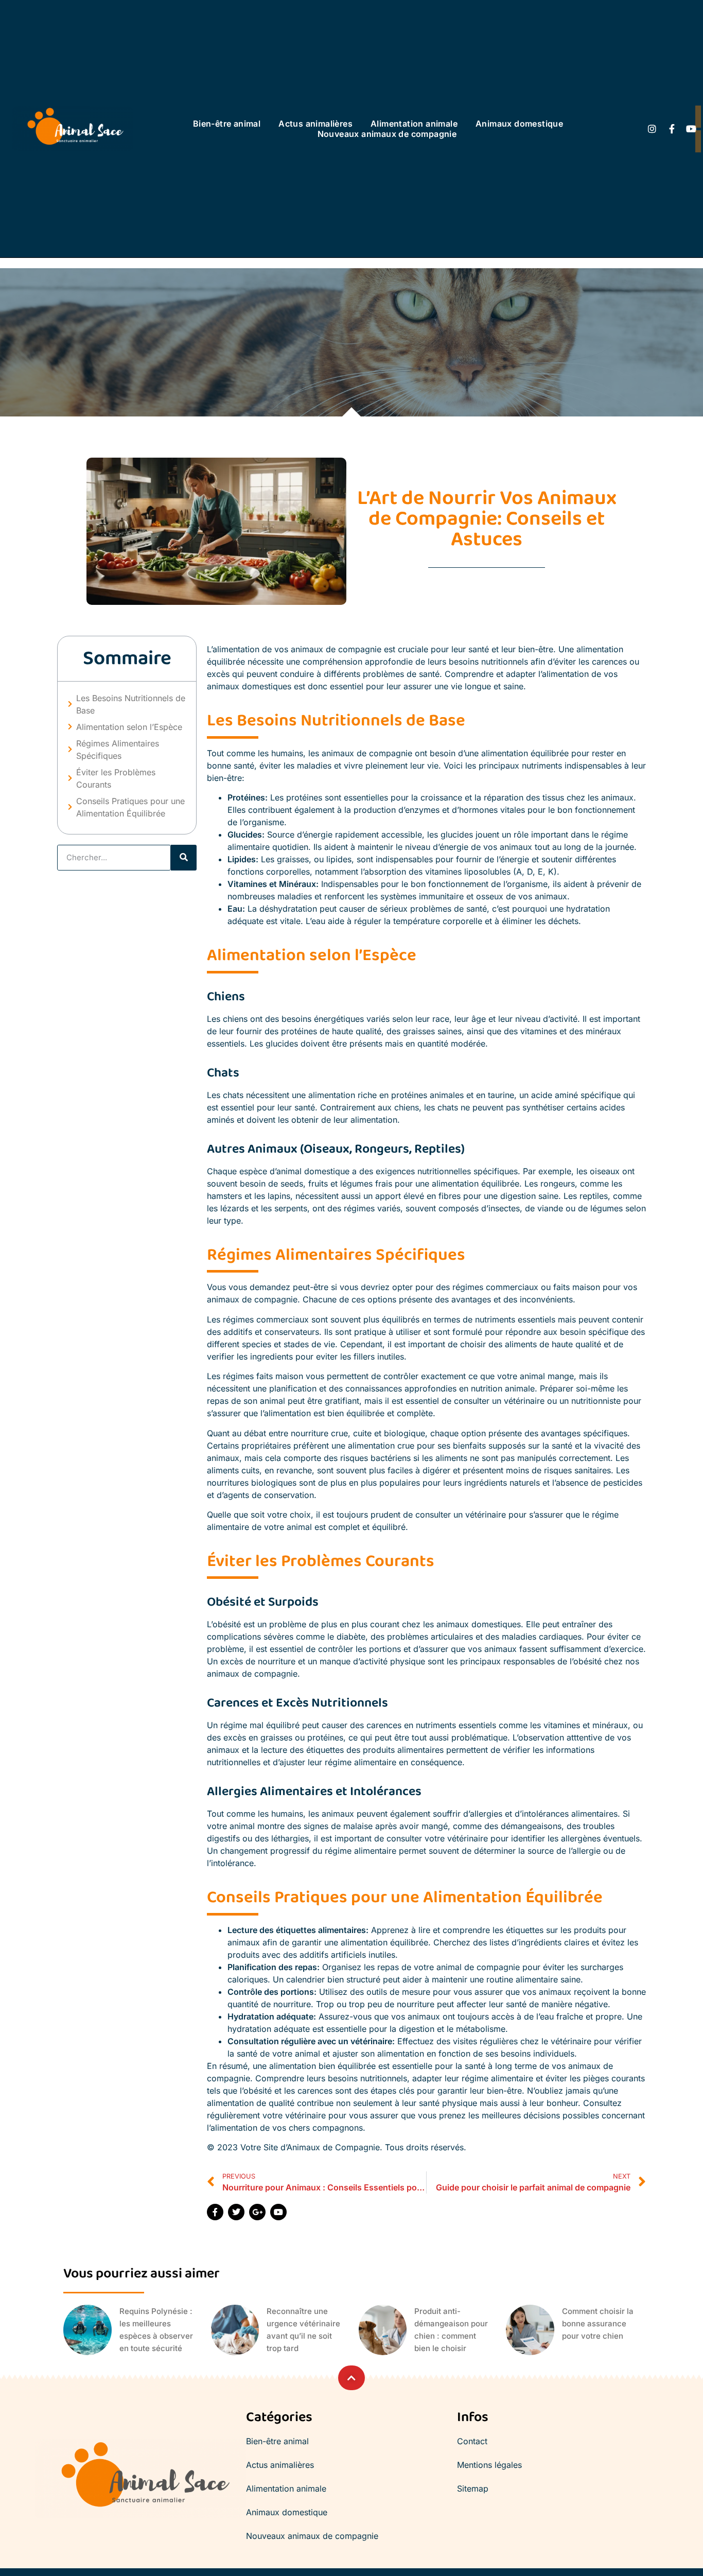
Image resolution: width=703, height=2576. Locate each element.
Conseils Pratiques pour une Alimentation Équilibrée (130, 807)
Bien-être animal (227, 124)
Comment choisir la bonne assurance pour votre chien (598, 2323)
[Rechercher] (184, 858)
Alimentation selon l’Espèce (129, 727)
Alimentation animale (414, 124)
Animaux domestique (519, 124)
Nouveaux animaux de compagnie (387, 134)
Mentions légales (489, 2465)
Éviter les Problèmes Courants (116, 778)
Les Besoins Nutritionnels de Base (131, 704)
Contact (472, 2441)
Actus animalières (315, 124)
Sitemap (473, 2488)
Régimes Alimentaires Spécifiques (118, 750)
